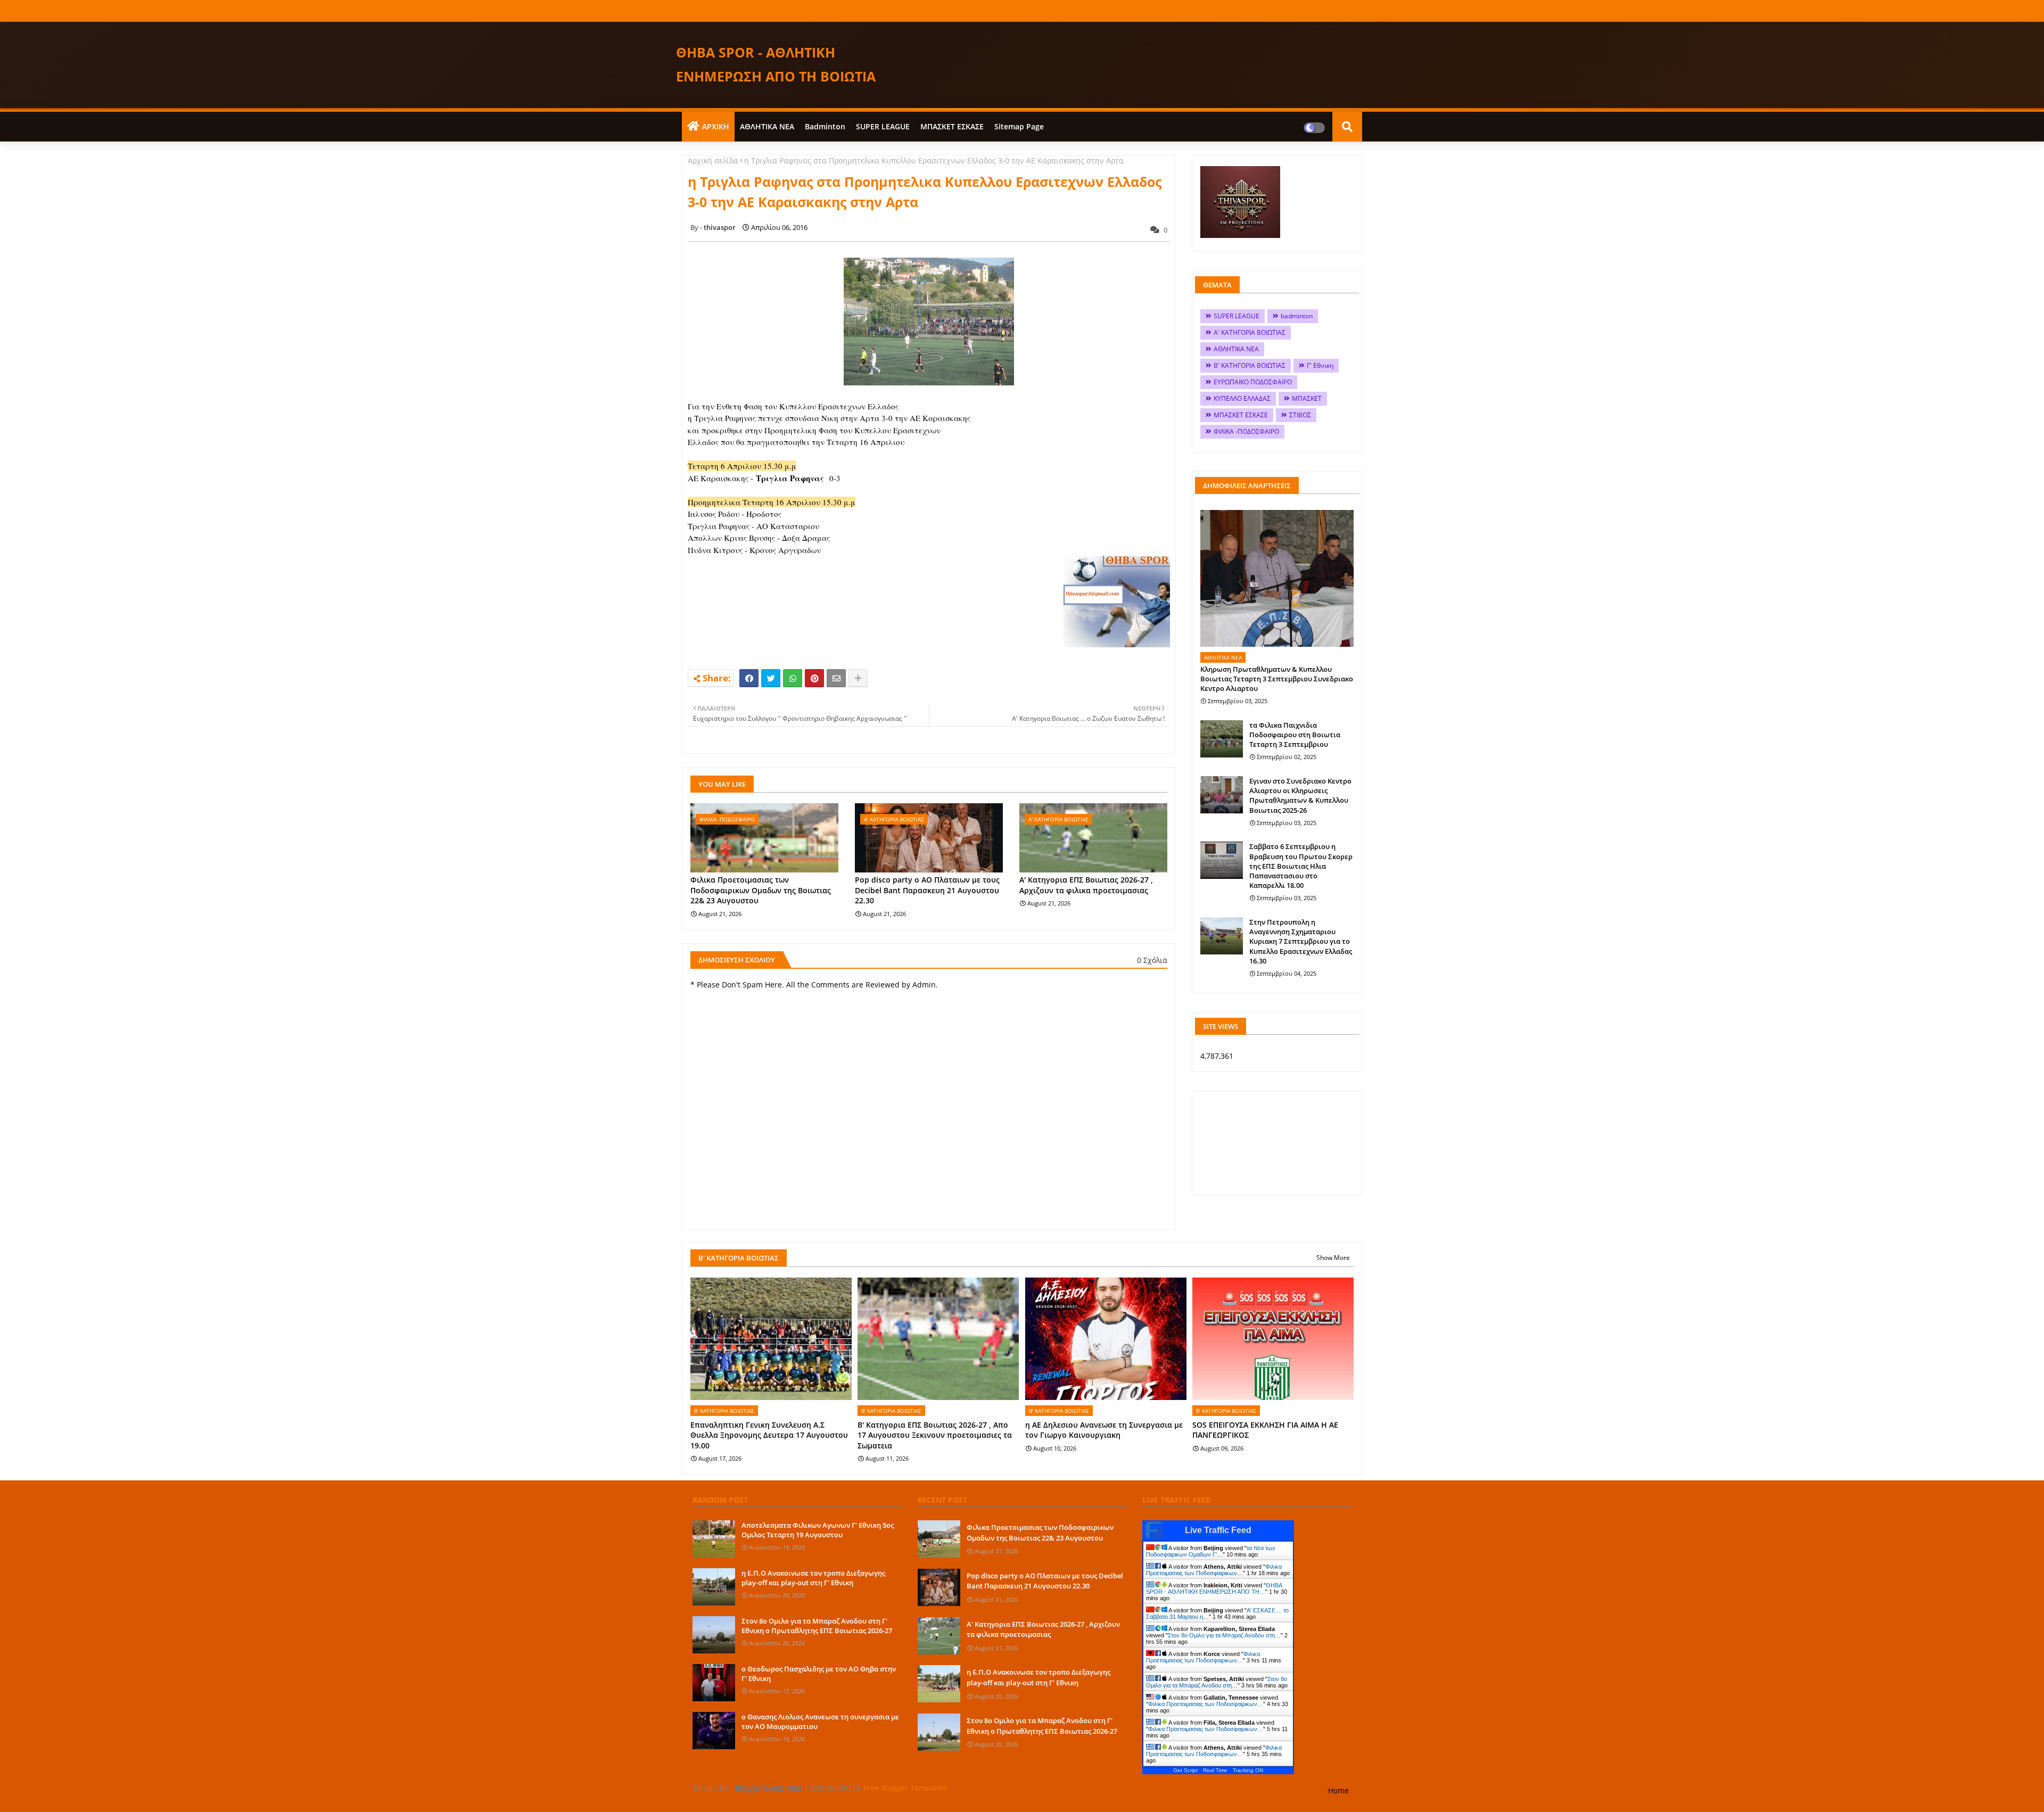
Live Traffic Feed (1218, 1530)
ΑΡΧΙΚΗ (716, 126)
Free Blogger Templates (905, 1788)
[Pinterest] (814, 678)
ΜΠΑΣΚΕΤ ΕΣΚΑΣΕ (952, 126)
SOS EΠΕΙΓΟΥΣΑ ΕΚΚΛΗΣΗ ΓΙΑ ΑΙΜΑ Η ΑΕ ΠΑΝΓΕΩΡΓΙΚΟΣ (1265, 1430)
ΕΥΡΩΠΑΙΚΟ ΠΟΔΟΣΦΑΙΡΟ (1253, 382)
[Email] (836, 678)
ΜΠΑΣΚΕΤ (1307, 398)
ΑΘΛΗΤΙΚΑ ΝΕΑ (767, 126)
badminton (825, 126)
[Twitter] (771, 678)
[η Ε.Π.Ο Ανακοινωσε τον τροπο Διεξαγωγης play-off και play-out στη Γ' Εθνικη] (714, 1587)
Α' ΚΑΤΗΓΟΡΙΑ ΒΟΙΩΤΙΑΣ (1250, 332)
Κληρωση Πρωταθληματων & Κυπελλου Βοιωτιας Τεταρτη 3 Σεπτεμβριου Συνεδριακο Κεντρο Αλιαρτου (1277, 679)
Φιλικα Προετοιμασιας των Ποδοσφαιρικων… (1214, 1570)
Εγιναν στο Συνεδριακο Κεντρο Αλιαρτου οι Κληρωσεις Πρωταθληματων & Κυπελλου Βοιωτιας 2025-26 (1300, 796)
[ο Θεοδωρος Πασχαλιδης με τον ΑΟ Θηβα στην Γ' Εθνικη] (714, 1683)
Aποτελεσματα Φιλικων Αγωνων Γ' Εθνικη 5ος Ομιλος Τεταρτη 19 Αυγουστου (818, 1530)
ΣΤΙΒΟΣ (1300, 415)
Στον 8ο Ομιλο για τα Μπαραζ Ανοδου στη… (1224, 1635)
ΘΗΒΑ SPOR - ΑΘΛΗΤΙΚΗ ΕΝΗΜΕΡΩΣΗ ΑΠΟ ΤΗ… (1214, 1588)
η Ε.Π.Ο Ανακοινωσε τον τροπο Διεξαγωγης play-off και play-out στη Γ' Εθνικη (813, 1578)
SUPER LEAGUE (883, 126)
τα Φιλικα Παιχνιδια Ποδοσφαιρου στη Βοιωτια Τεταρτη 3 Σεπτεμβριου (1295, 735)
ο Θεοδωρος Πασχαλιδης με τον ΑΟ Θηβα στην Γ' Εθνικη (819, 1674)
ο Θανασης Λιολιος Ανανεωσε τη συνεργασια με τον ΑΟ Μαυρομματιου (820, 1722)
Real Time (1215, 1770)
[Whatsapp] (793, 678)
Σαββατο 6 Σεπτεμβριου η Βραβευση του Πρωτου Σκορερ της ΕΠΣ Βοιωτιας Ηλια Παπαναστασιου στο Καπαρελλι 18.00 (1301, 866)
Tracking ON (1248, 1770)
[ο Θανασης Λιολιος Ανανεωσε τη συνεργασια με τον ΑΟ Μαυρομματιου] (714, 1731)
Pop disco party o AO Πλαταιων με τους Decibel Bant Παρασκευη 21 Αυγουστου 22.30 (927, 890)
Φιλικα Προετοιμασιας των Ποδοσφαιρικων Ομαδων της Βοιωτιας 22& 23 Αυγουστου (761, 890)
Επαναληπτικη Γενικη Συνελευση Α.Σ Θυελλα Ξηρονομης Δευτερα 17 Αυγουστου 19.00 (769, 1435)
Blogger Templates (768, 1788)
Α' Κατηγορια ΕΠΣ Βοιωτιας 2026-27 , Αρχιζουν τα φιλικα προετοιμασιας (1086, 885)
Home (1338, 1790)
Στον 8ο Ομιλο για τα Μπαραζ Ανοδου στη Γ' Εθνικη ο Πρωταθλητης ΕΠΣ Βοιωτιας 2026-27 (817, 1626)
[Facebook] (749, 678)
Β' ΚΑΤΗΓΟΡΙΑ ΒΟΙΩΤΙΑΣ (1250, 365)
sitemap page (1019, 126)
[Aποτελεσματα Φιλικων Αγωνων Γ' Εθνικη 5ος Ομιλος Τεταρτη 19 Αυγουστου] (714, 1539)
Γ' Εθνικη (1320, 365)
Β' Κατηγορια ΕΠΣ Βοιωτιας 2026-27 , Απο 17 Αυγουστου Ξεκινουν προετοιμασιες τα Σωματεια (935, 1435)
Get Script (1185, 1770)
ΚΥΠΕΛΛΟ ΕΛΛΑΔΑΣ (1242, 398)
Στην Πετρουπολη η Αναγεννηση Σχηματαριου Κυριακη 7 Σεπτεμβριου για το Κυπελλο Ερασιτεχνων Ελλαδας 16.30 (1301, 941)
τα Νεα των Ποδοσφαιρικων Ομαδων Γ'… (1211, 1551)
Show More (1333, 1258)
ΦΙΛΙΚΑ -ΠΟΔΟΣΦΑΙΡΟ (1246, 431)
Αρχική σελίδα (713, 160)
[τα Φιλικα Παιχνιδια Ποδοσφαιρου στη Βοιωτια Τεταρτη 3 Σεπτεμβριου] (1222, 739)
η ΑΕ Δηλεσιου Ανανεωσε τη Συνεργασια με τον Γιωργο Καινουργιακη (1104, 1430)
